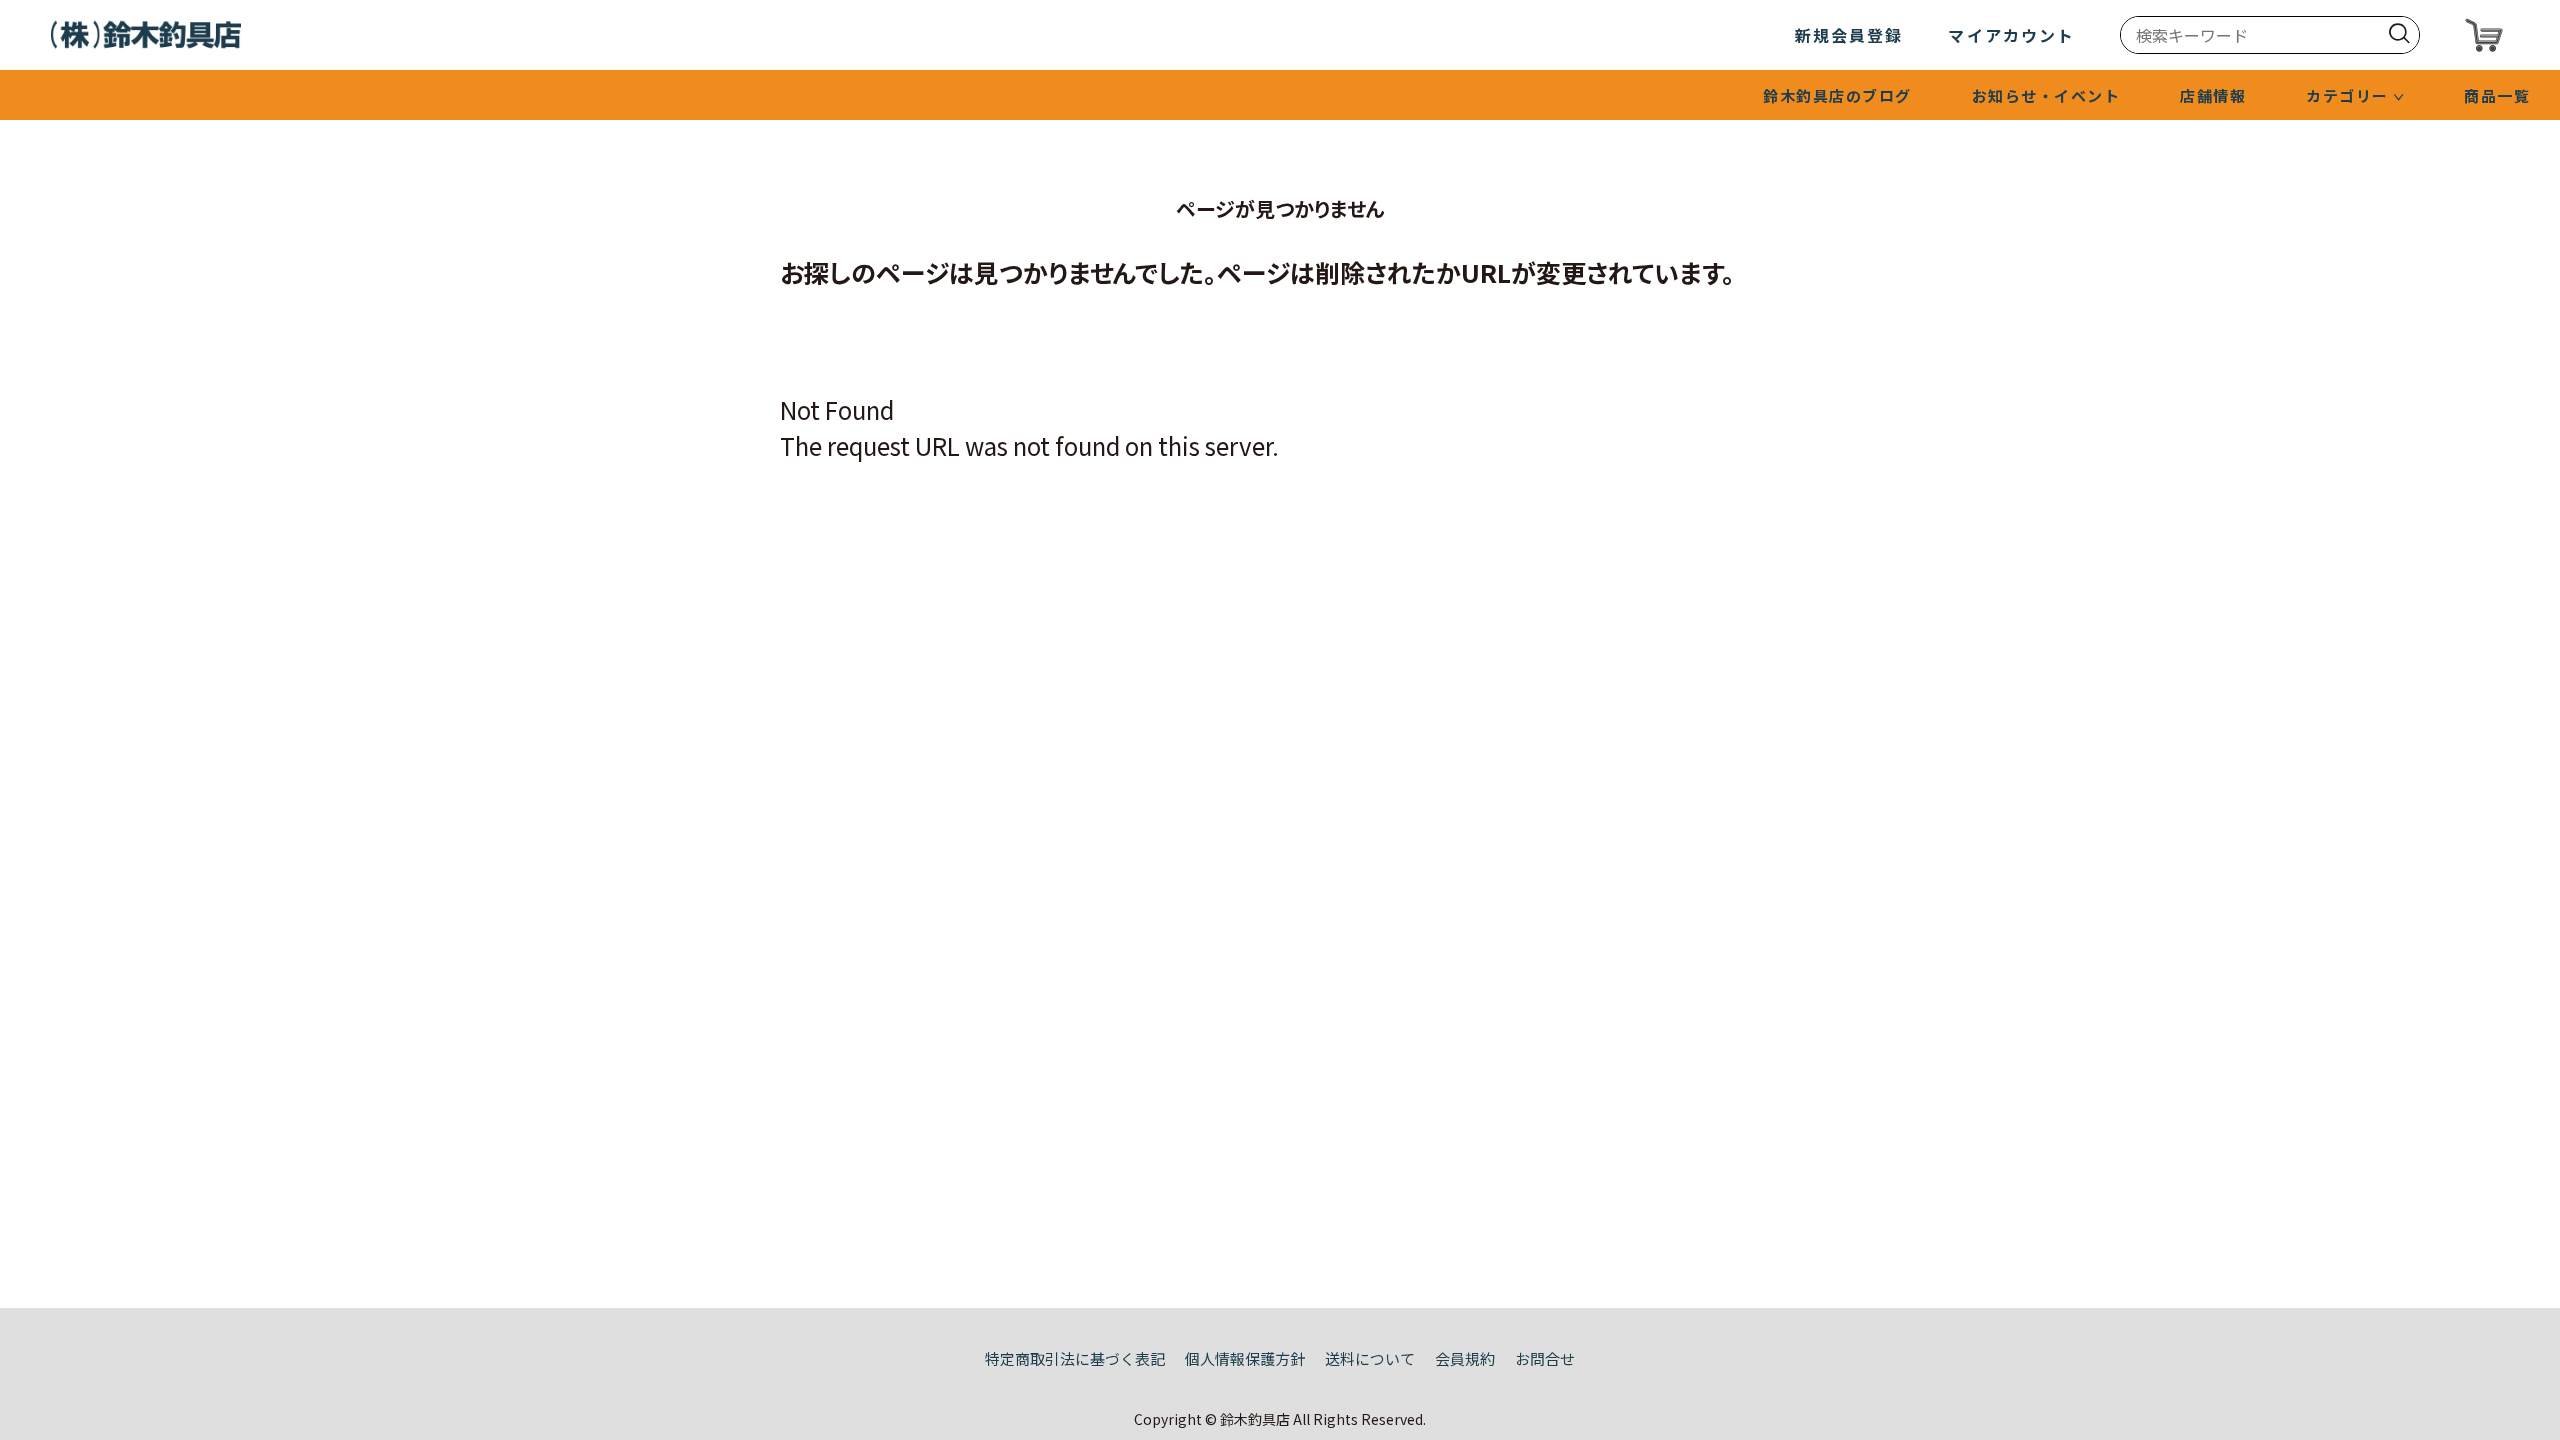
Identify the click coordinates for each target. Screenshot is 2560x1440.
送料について (1370, 1358)
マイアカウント (2011, 35)
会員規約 (1465, 1358)
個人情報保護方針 (1245, 1358)
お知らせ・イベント (2046, 95)
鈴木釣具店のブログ (1837, 95)
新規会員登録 (1849, 35)
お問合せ (1545, 1358)
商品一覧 (2497, 95)
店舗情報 (2213, 95)
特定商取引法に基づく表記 (1075, 1358)
